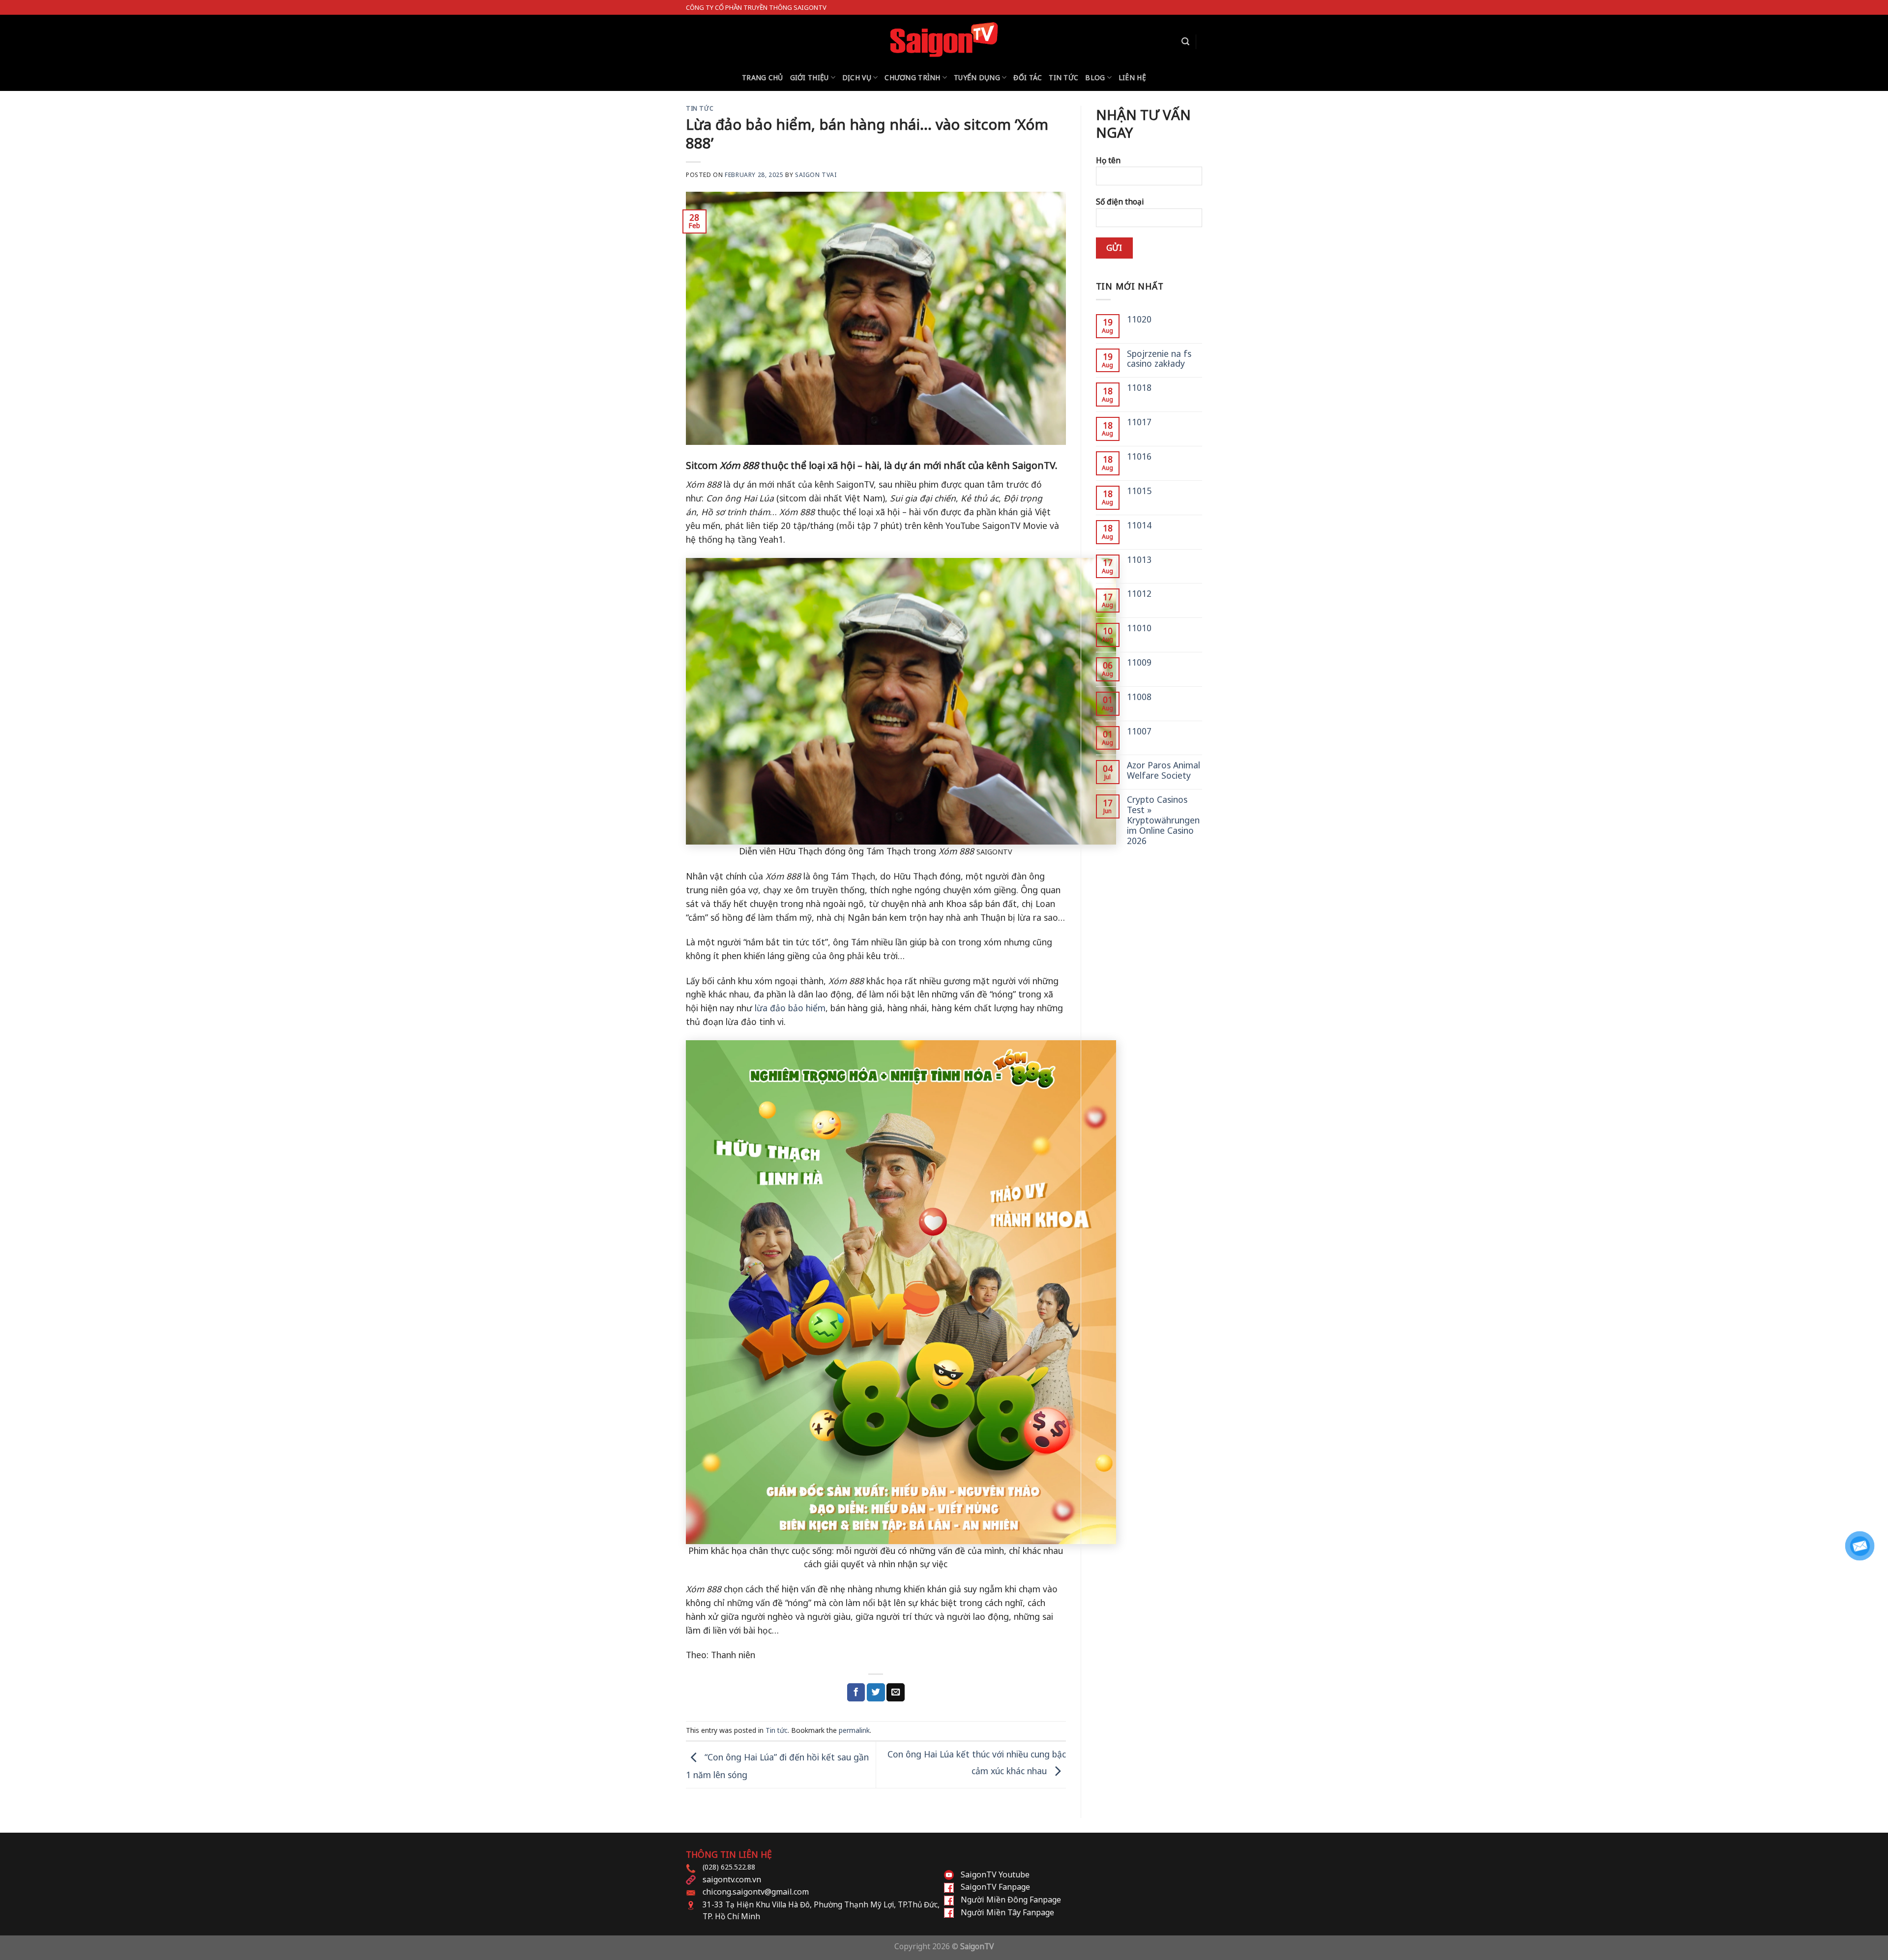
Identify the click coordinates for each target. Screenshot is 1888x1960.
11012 (1139, 594)
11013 (1139, 560)
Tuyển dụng (977, 77)
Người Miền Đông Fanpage (1011, 1900)
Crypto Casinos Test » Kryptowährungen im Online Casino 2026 (1163, 820)
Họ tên (1108, 160)
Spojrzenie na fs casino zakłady (1159, 359)
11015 (1139, 491)
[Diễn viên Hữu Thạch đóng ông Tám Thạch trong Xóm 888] (876, 702)
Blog (1095, 77)
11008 (1139, 697)
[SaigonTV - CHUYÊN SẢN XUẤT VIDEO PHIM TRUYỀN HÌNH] (944, 39)
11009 (1139, 662)
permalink (854, 1730)
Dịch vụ (857, 77)
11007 (1139, 731)
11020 (1139, 319)
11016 (1139, 456)
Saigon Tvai (816, 175)
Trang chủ (763, 77)
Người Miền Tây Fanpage (1007, 1912)
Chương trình (912, 77)
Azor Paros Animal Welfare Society (1164, 770)
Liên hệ (1132, 77)
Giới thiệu (810, 77)
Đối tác (1028, 77)
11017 (1139, 422)
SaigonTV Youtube (995, 1874)
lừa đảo (771, 1008)
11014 (1139, 525)
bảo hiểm (807, 1008)
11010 (1139, 628)
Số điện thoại (1120, 202)
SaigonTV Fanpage (995, 1887)
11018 (1139, 388)
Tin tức (1063, 77)
